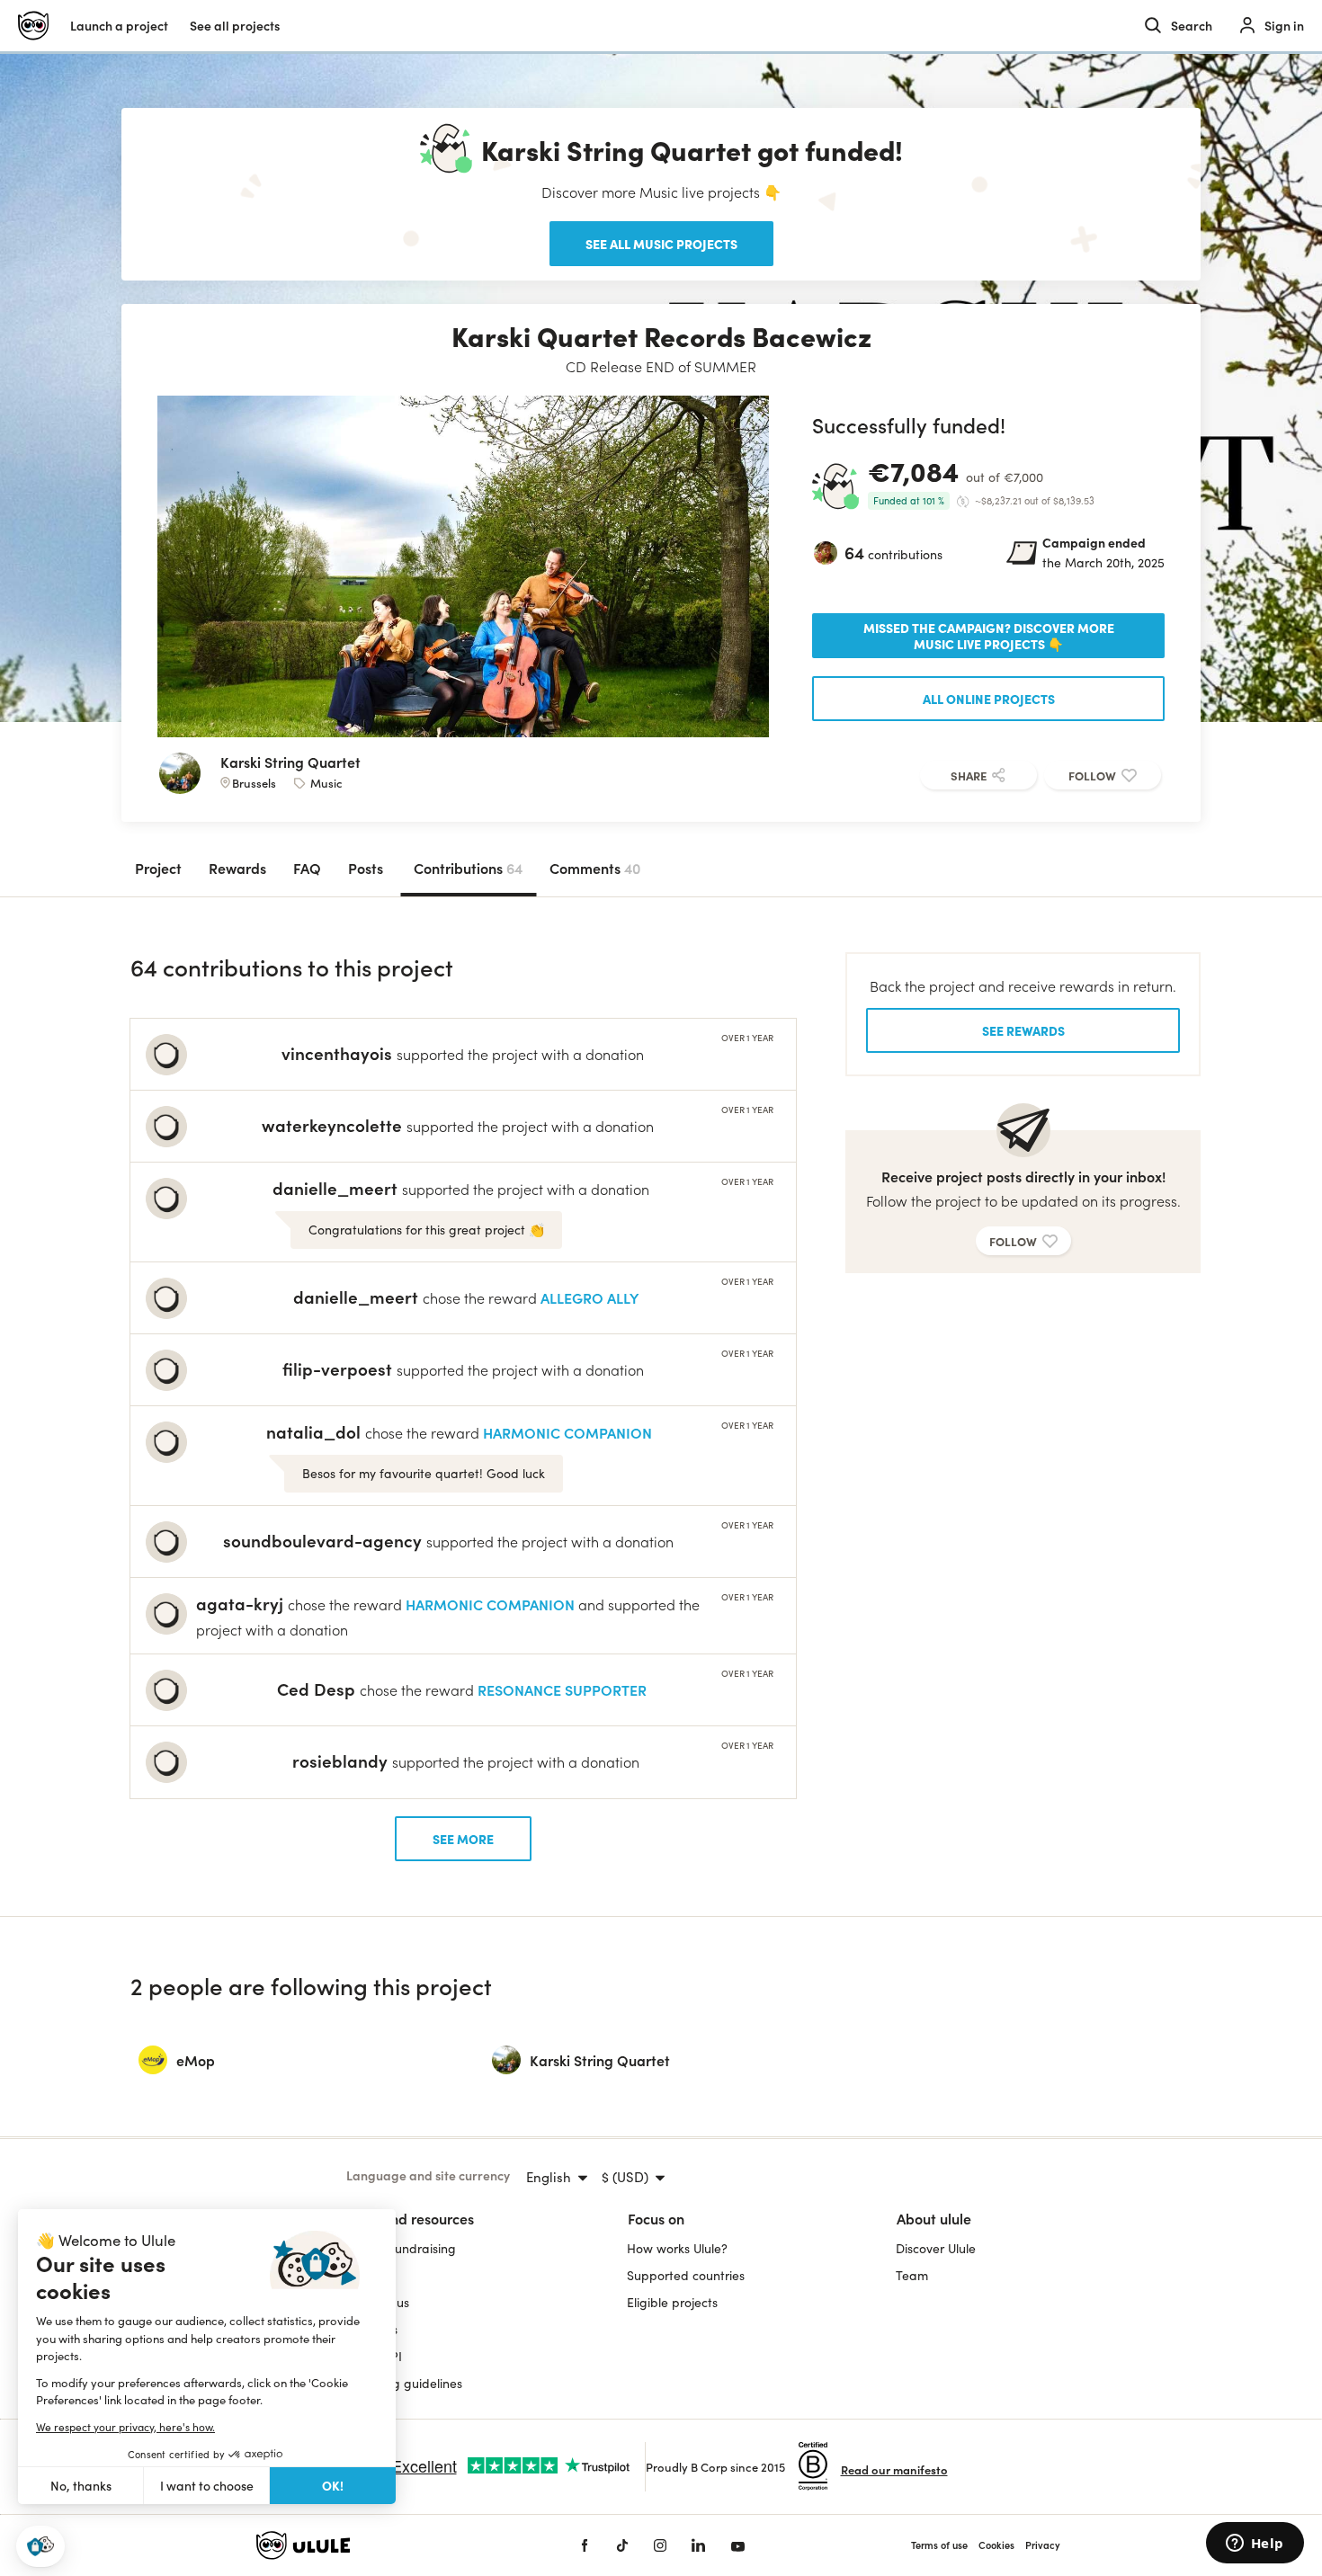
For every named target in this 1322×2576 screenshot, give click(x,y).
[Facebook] (585, 2545)
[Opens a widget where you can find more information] (1255, 2545)
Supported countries (686, 2275)
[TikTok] (622, 2545)
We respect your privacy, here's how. (125, 2427)
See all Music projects (661, 244)
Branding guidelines (404, 2383)
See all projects (235, 26)
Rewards (237, 868)
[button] (40, 2547)
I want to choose (207, 2486)
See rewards (1023, 1030)
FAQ (307, 868)
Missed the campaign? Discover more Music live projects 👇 (989, 636)
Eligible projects (672, 2302)
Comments (595, 868)
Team (912, 2275)
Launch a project (119, 26)
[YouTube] (738, 2545)
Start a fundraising (401, 2248)
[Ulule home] (391, 2545)
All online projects (989, 699)
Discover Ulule (936, 2248)
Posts (366, 868)
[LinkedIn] (698, 2545)
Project (158, 868)
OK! (333, 2485)
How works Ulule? (677, 2248)
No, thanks (81, 2486)
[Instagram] (660, 2545)
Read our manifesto (894, 2469)
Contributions (468, 868)
